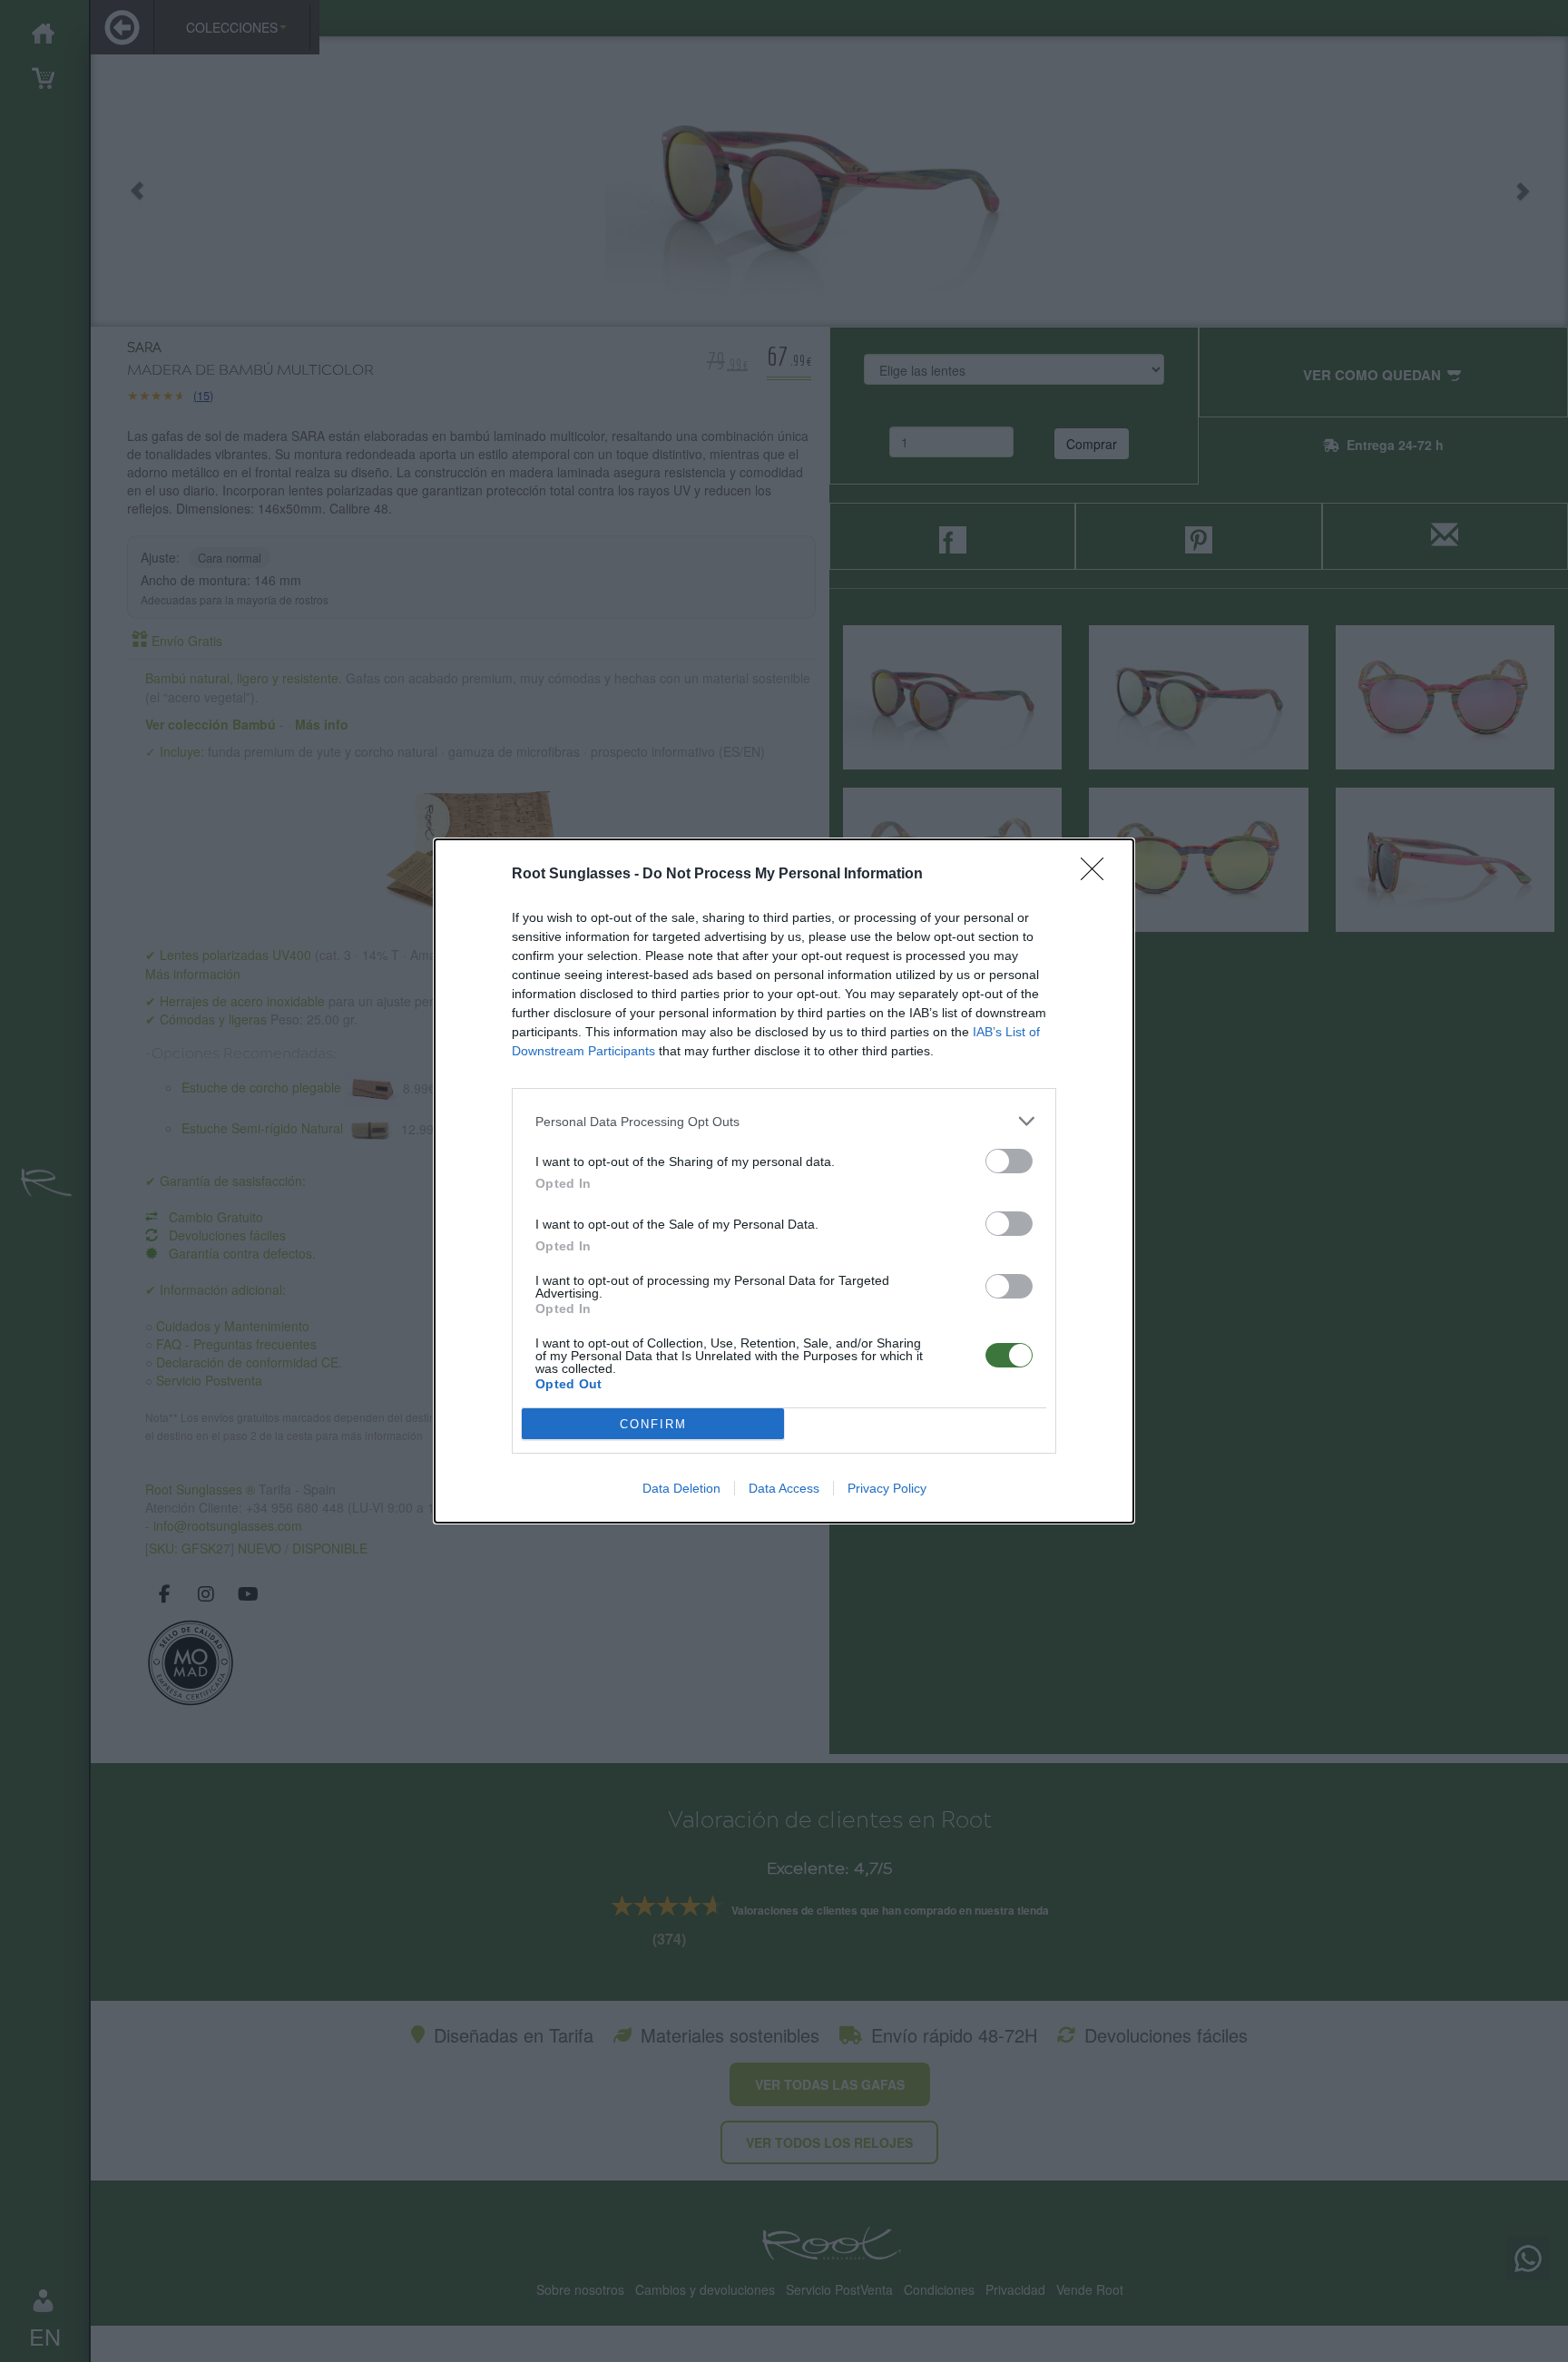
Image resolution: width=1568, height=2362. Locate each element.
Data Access (784, 1488)
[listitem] (784, 1121)
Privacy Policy (887, 1488)
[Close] (1098, 875)
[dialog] (784, 1181)
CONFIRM (653, 1424)
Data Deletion (681, 1488)
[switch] (1009, 1161)
